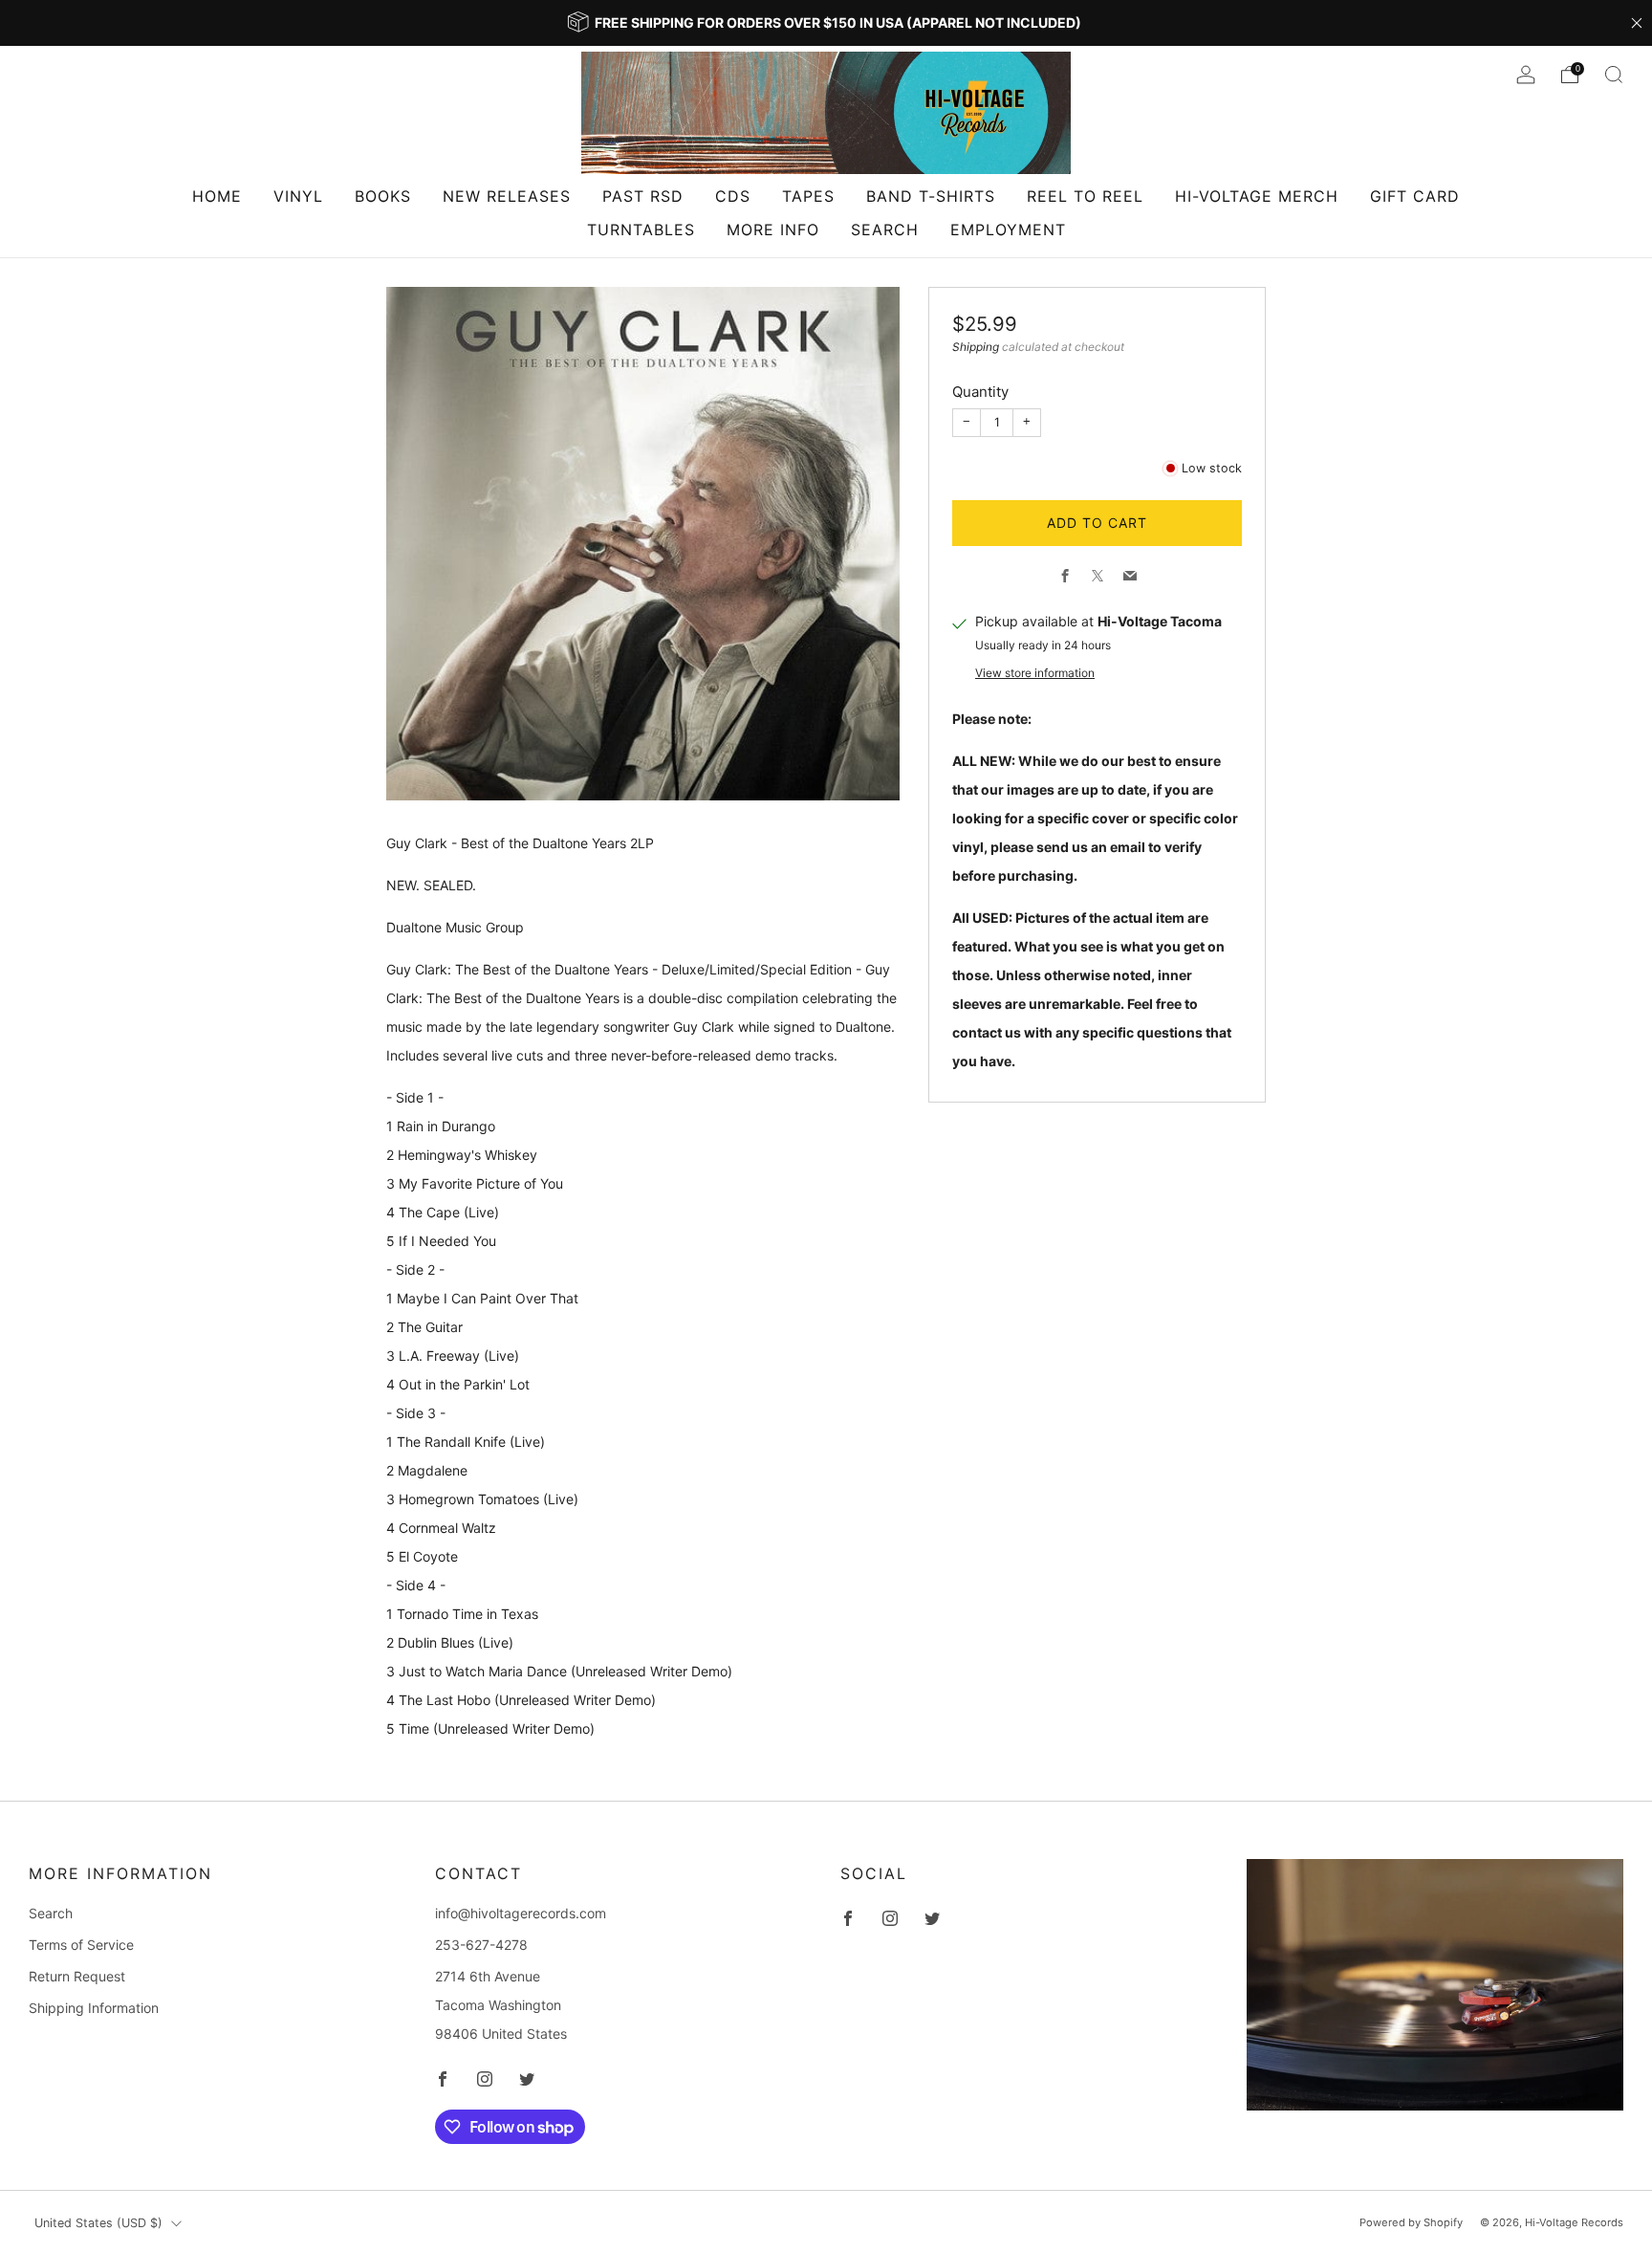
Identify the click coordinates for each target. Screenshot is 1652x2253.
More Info (773, 230)
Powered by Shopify (1411, 2222)
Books (383, 196)
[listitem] (826, 23)
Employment (1008, 230)
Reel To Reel (1085, 196)
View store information (1035, 673)
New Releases (507, 196)
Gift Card (1415, 196)
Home (217, 196)
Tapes (808, 196)
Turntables (641, 230)
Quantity (980, 392)
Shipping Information (94, 2008)
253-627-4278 (481, 1945)
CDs (733, 196)
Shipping (976, 347)
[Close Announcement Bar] (1637, 23)
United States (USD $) (98, 2223)
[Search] (1614, 75)
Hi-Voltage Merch (1257, 196)
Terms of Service (81, 1945)
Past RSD (643, 196)
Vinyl (298, 196)
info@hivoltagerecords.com (521, 1913)
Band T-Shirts (931, 196)
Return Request (77, 1976)
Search (885, 230)
